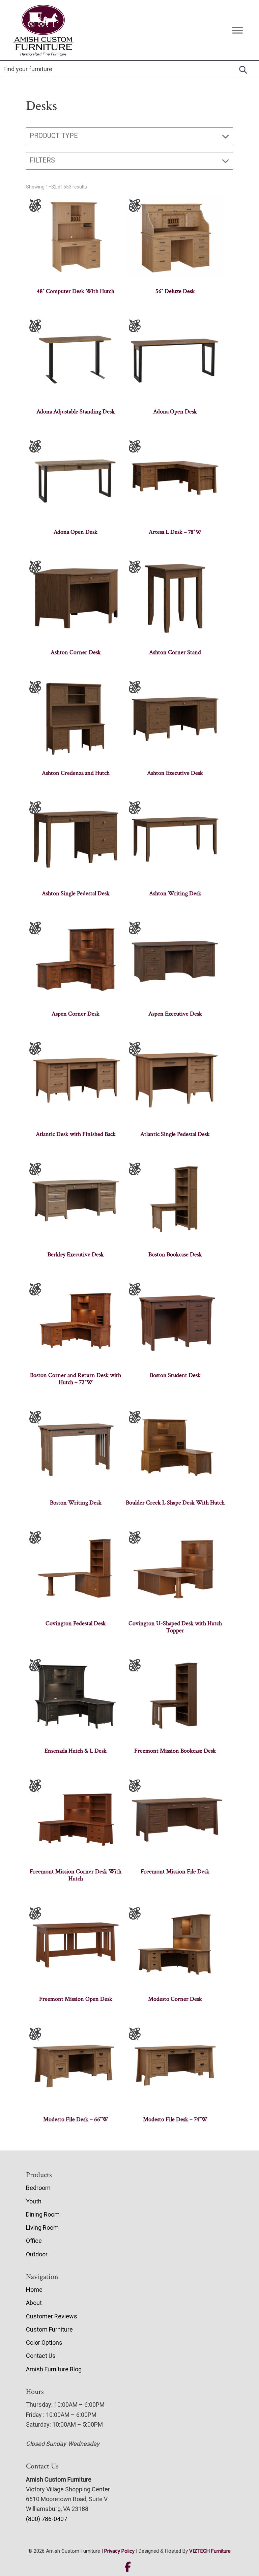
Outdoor (37, 2254)
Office (34, 2241)
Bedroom (38, 2188)
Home (34, 2290)
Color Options (44, 2343)
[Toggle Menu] (237, 30)
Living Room (42, 2228)
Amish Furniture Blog (54, 2369)
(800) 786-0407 (47, 2519)
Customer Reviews (52, 2316)
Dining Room (43, 2214)
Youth (34, 2201)
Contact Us (41, 2356)
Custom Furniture (49, 2329)
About (34, 2303)
